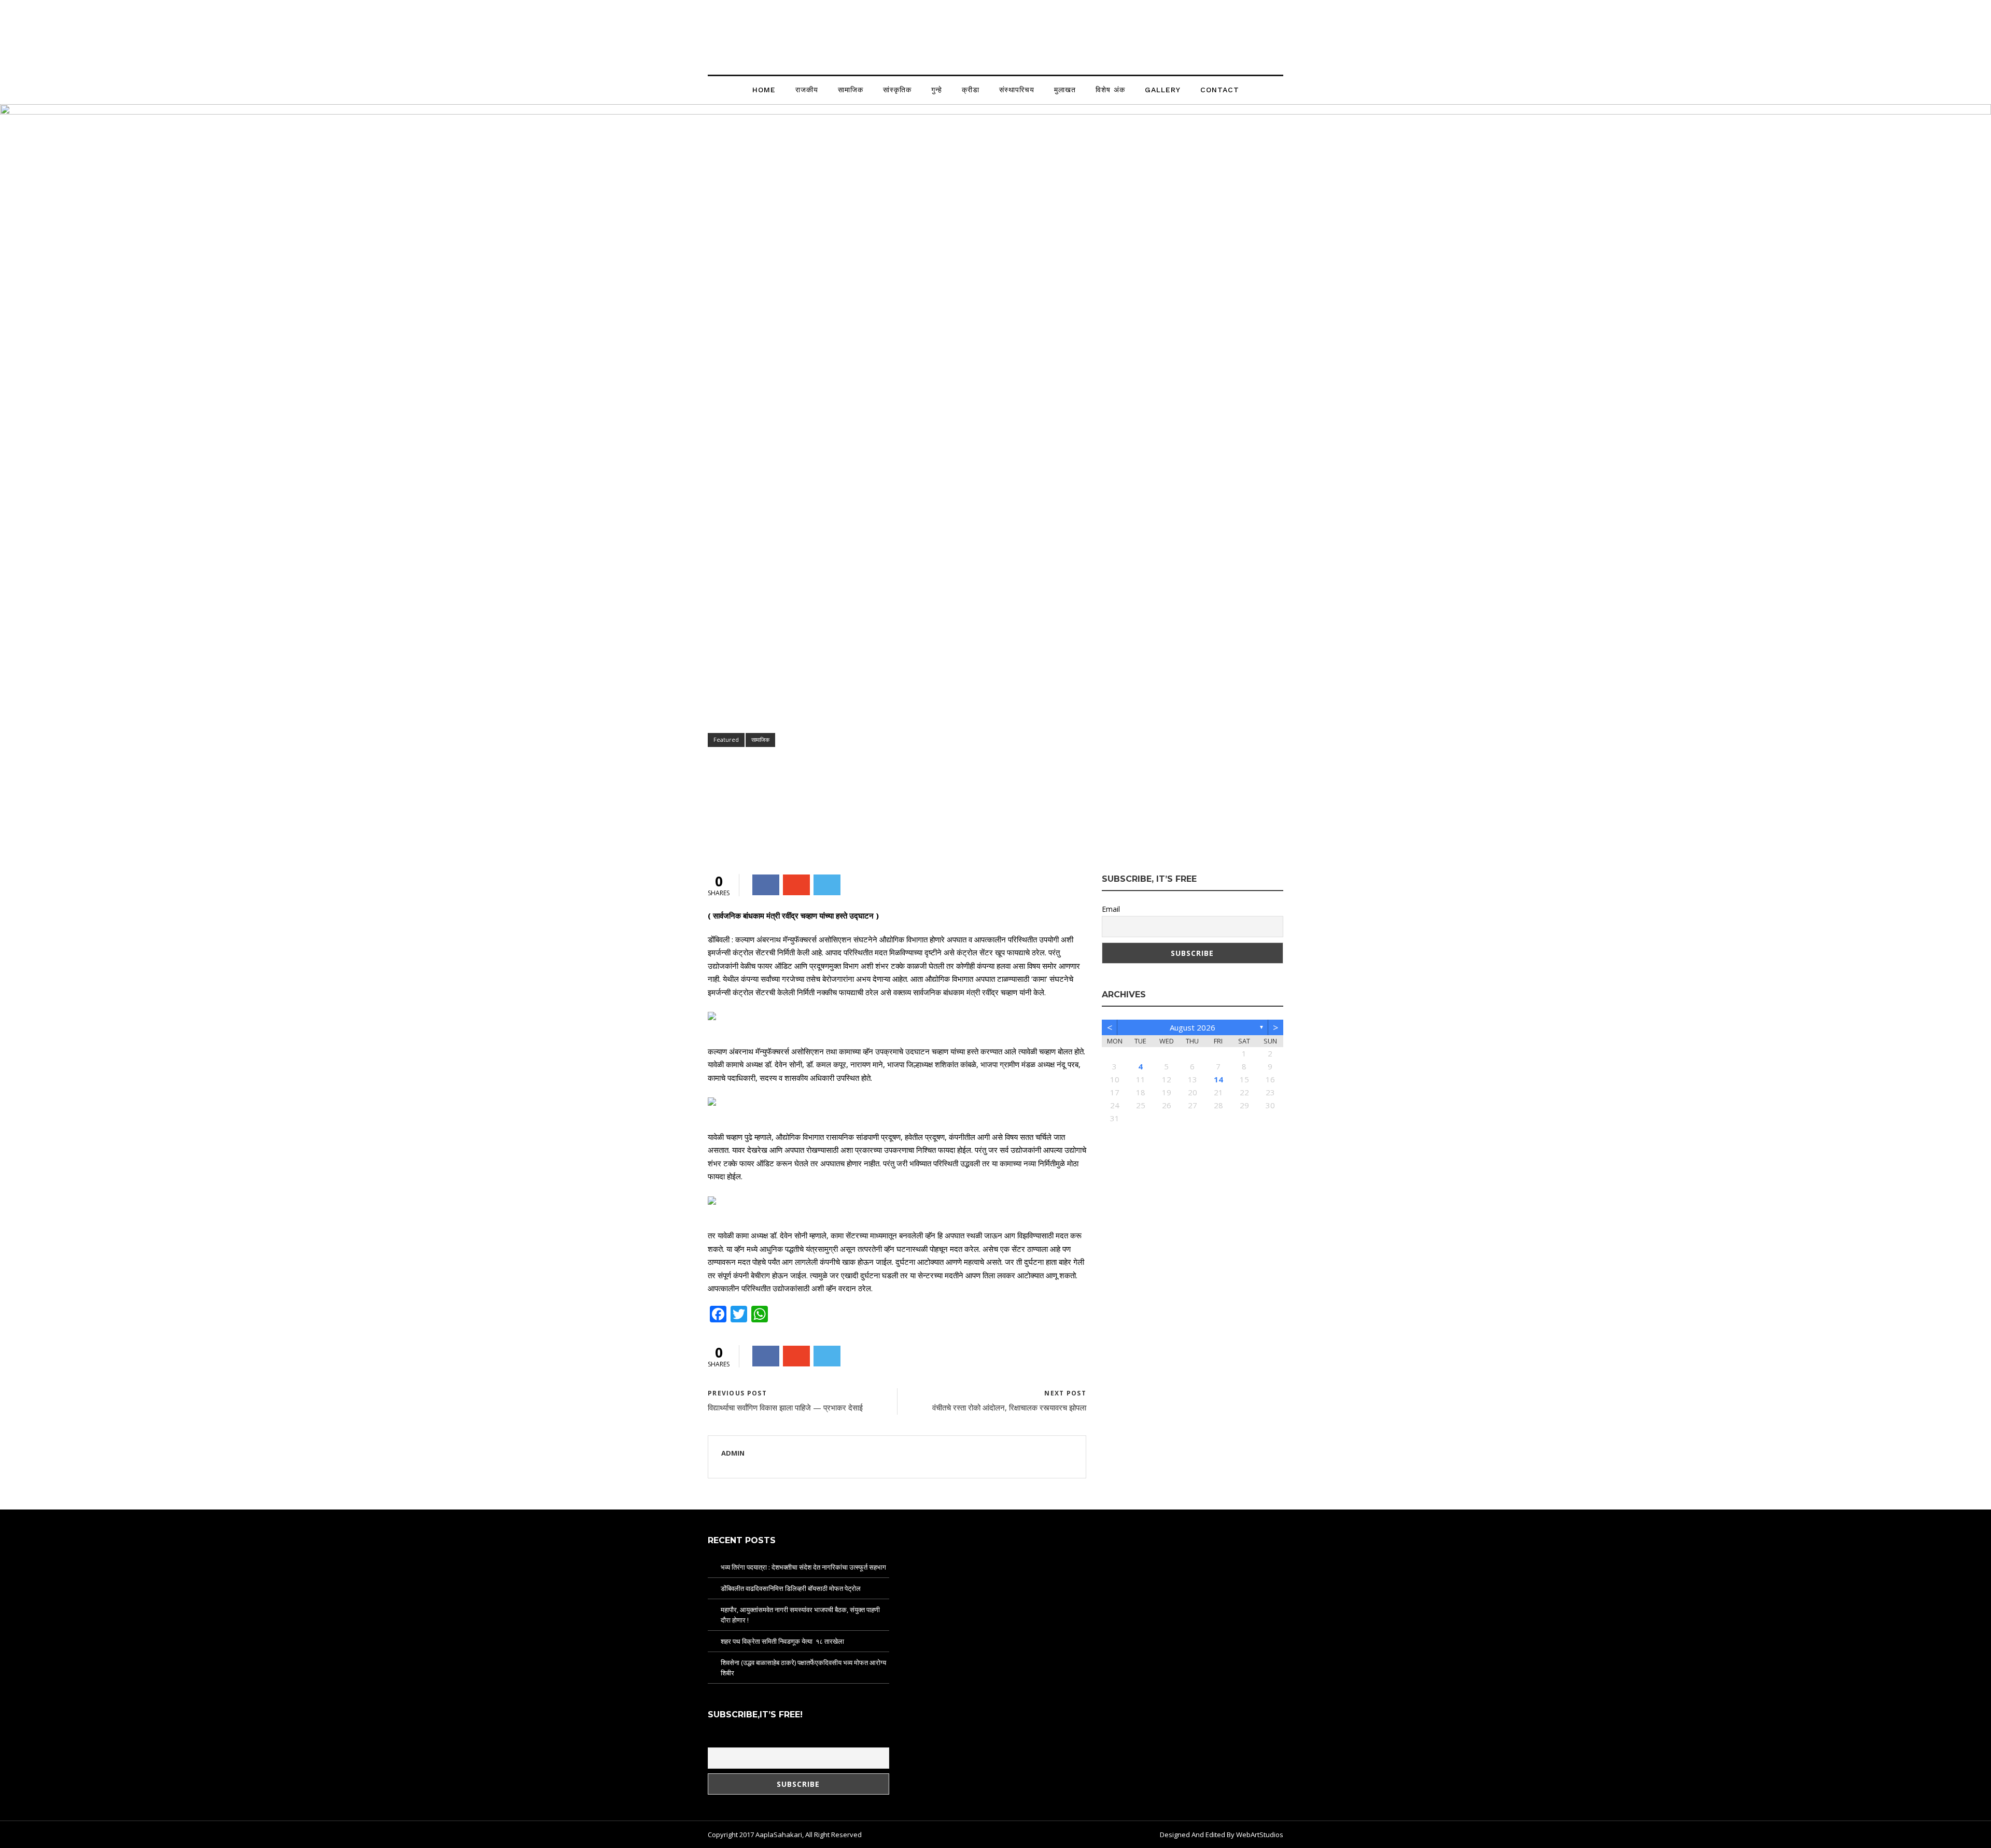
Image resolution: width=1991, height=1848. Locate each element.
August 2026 (1193, 1027)
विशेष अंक (1110, 90)
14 (1218, 1079)
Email (1111, 909)
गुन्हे (937, 90)
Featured (726, 739)
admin (727, 827)
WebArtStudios (1260, 1835)
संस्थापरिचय (1017, 90)
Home (764, 90)
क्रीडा (971, 90)
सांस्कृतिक (897, 90)
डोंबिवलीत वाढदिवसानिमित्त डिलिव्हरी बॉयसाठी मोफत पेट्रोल (791, 1588)
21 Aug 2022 (775, 827)
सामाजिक (851, 90)
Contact (1220, 90)
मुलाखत (1065, 90)
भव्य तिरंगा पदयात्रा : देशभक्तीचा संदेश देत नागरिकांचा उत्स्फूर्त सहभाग (803, 1567)
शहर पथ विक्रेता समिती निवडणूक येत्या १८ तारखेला (782, 1641)
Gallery (1163, 90)
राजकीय (807, 90)
